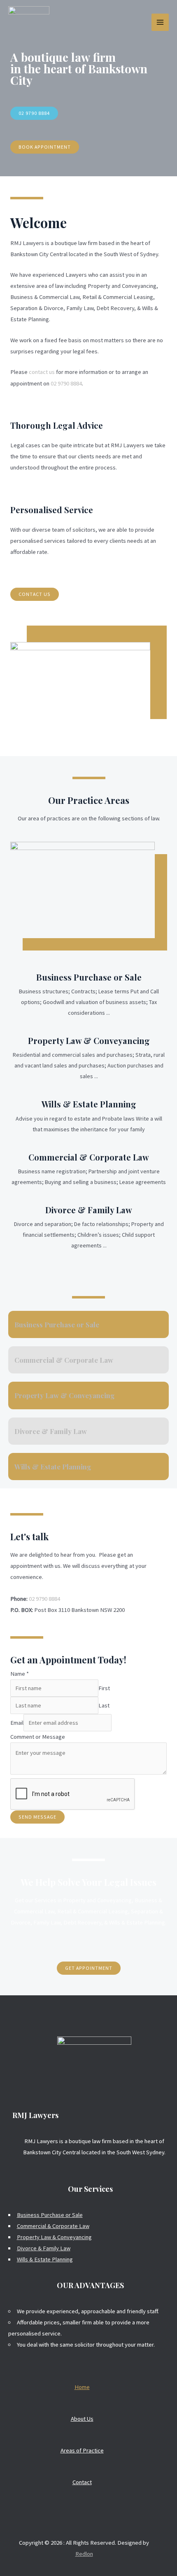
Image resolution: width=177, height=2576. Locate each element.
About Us (82, 2419)
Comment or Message (38, 1737)
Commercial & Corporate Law (89, 1157)
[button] (34, 113)
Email (17, 1723)
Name (20, 1674)
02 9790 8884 (66, 383)
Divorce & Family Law (89, 1210)
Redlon (84, 2554)
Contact (82, 2482)
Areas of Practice (82, 2450)
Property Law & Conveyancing (89, 1040)
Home (82, 2387)
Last (104, 1705)
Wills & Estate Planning (89, 1104)
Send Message (37, 1817)
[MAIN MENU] (160, 22)
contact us (42, 372)
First (104, 1688)
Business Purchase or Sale (89, 977)
